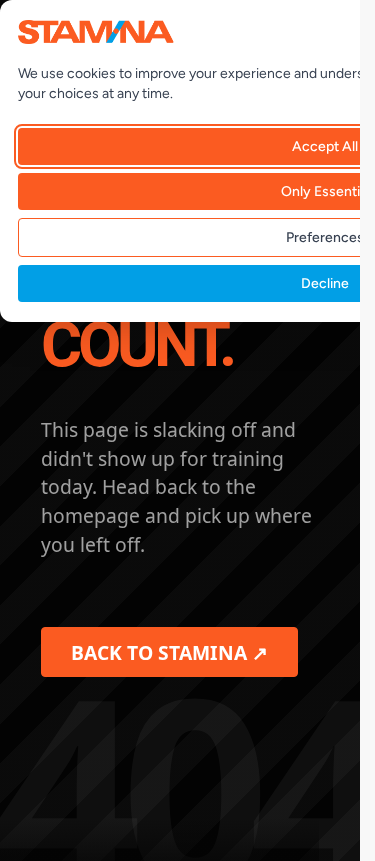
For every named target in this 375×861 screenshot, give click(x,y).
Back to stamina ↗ (169, 652)
